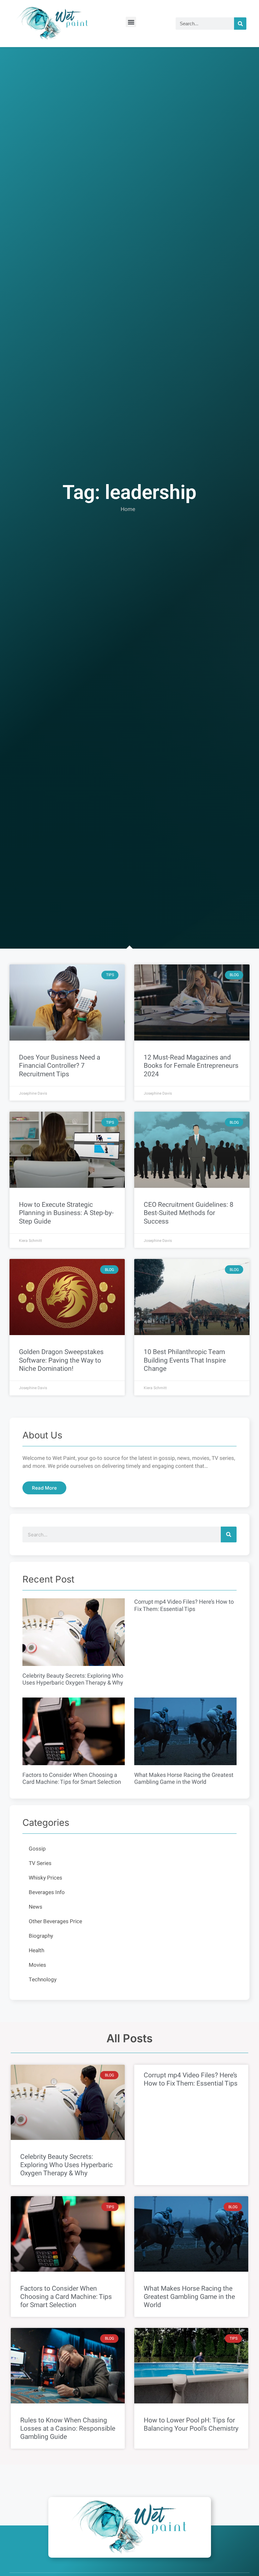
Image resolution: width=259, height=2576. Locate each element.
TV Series (40, 1863)
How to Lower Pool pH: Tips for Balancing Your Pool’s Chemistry (191, 2424)
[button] (131, 22)
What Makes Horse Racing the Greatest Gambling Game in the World (184, 1779)
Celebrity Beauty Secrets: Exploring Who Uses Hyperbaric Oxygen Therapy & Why (73, 1680)
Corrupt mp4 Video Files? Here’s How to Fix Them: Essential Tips (184, 1606)
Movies (37, 1965)
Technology (43, 1980)
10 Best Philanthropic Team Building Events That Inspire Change (185, 1360)
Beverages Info (47, 1892)
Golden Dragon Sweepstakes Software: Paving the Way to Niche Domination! (61, 1360)
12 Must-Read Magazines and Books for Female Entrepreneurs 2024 (191, 1066)
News (36, 1907)
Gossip (37, 1849)
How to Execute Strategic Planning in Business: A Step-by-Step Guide (66, 1213)
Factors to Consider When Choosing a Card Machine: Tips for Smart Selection (72, 1779)
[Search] (240, 24)
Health (36, 1950)
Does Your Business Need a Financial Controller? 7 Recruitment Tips (60, 1066)
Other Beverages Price (55, 1921)
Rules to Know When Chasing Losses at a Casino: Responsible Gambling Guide (68, 2429)
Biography (41, 1936)
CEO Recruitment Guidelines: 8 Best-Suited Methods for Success (189, 1213)
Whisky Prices (45, 1878)
